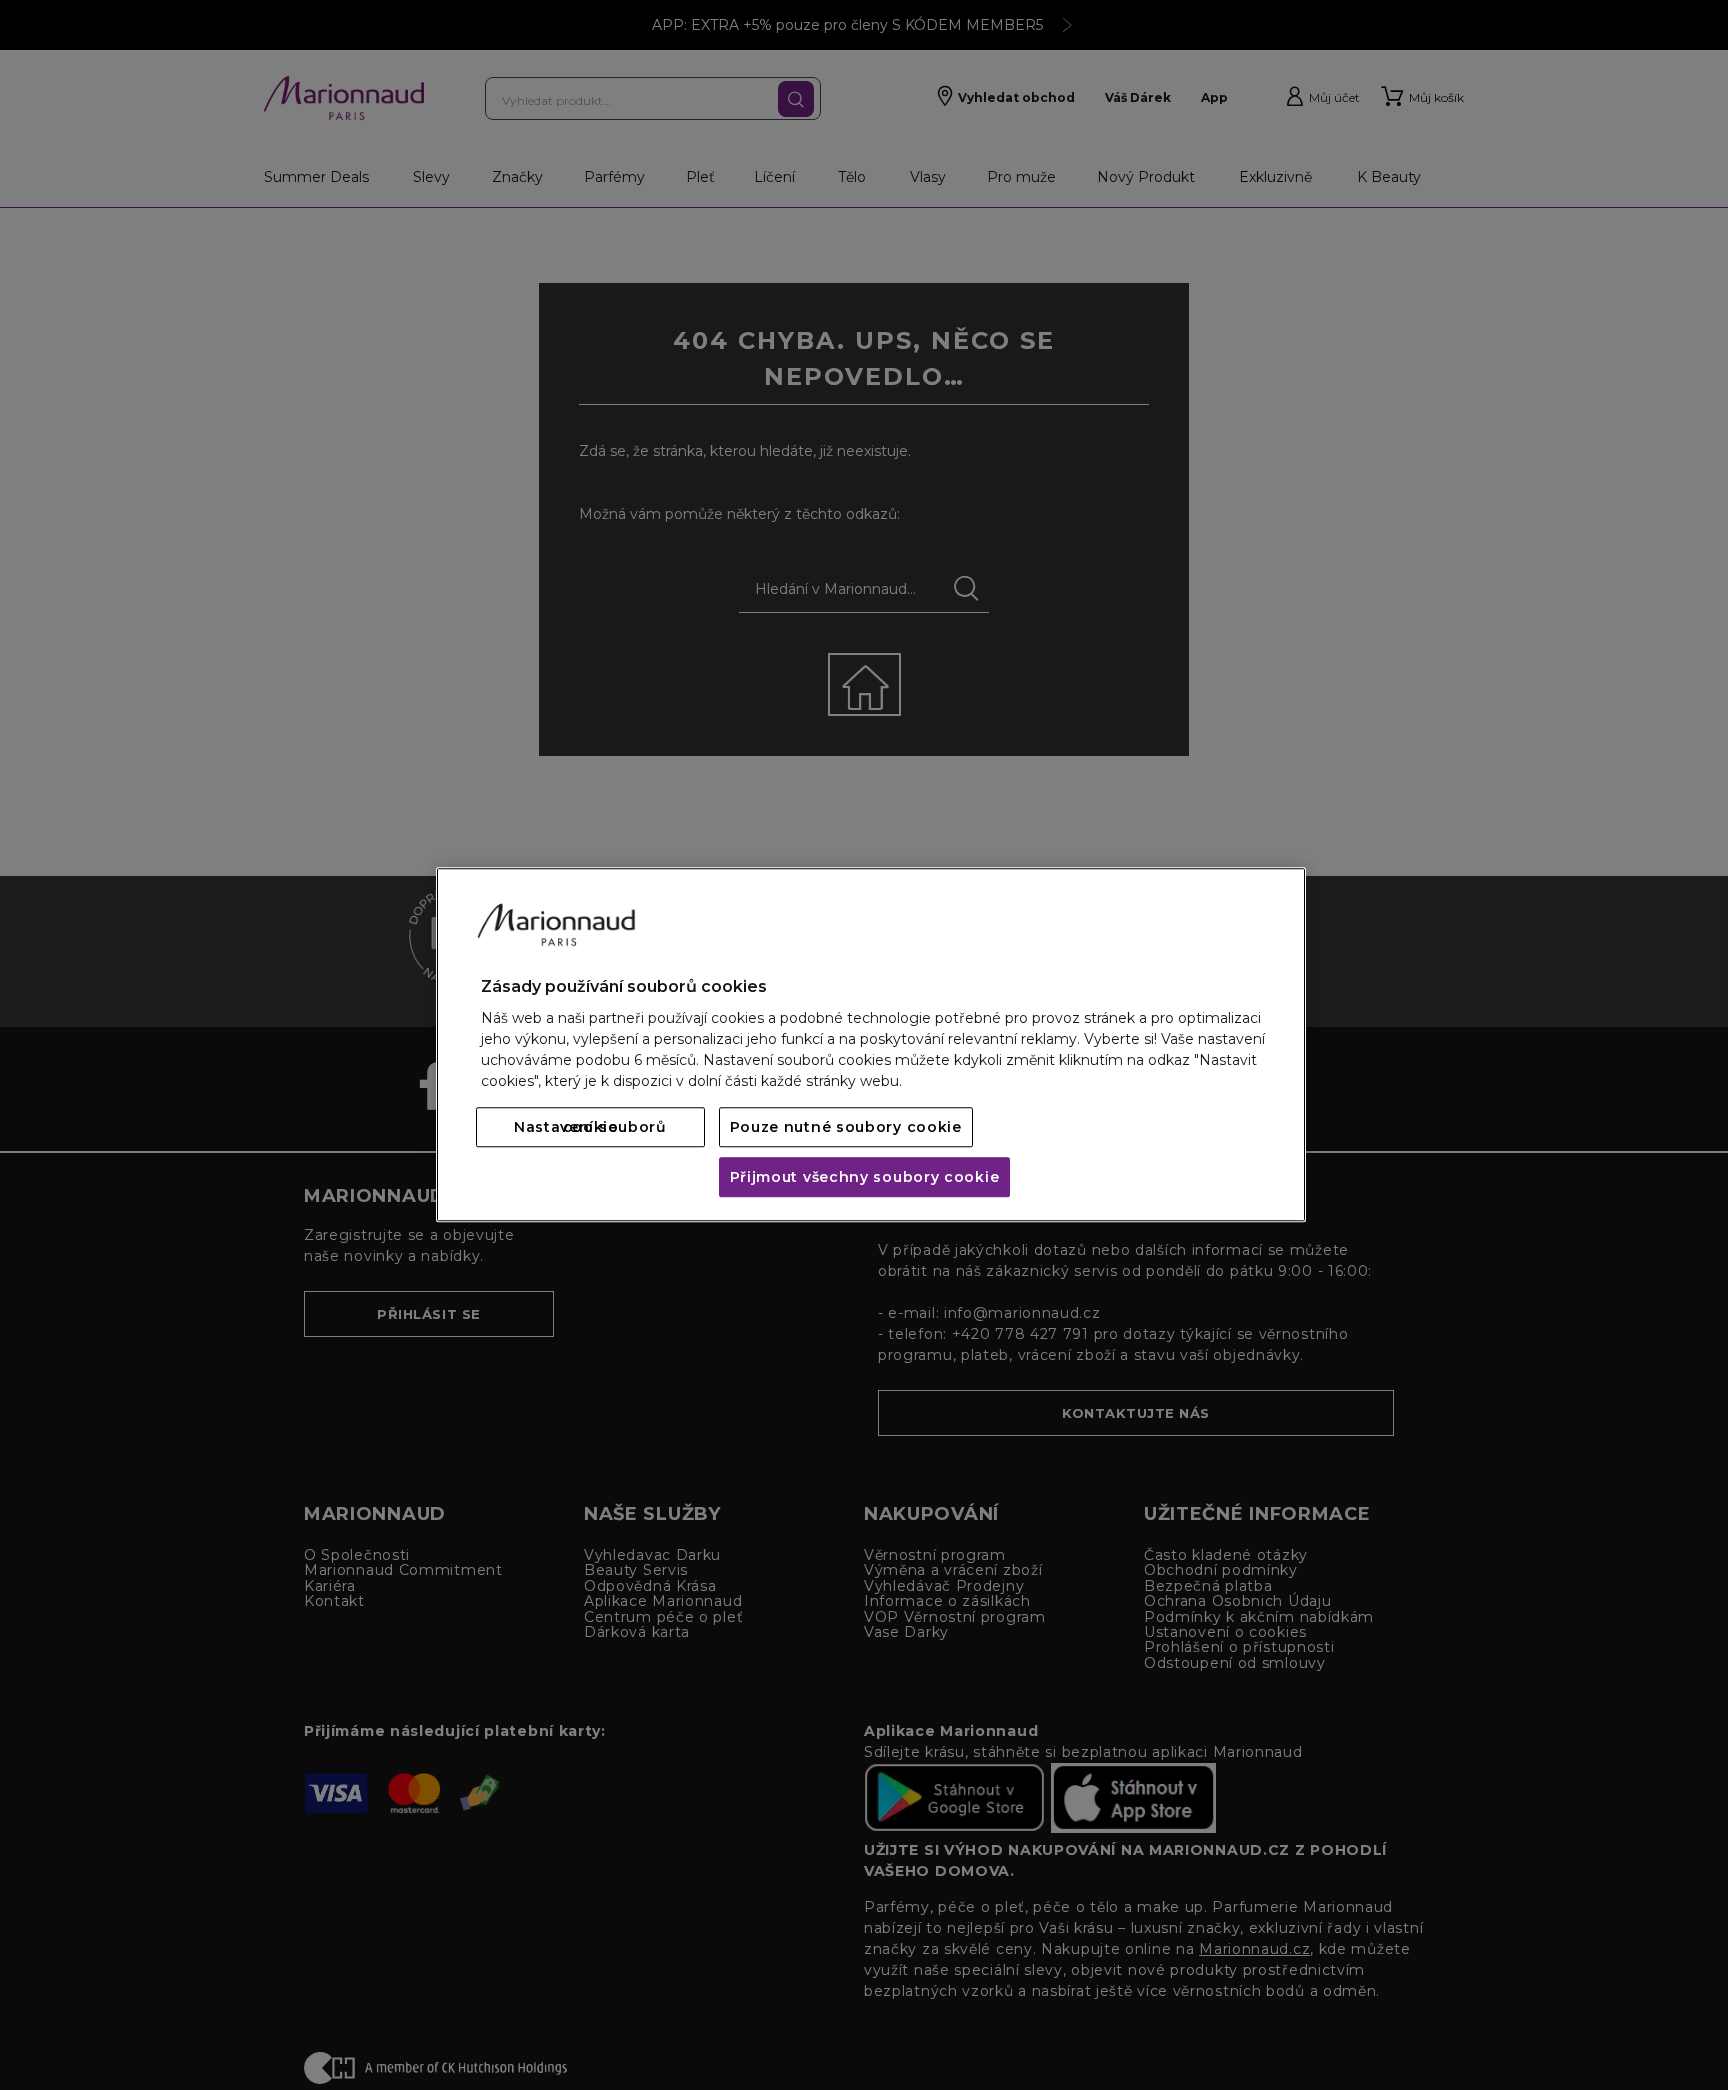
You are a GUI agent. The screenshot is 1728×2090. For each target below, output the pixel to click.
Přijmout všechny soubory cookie (865, 1178)
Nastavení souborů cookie (590, 1128)
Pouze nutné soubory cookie (846, 1128)
